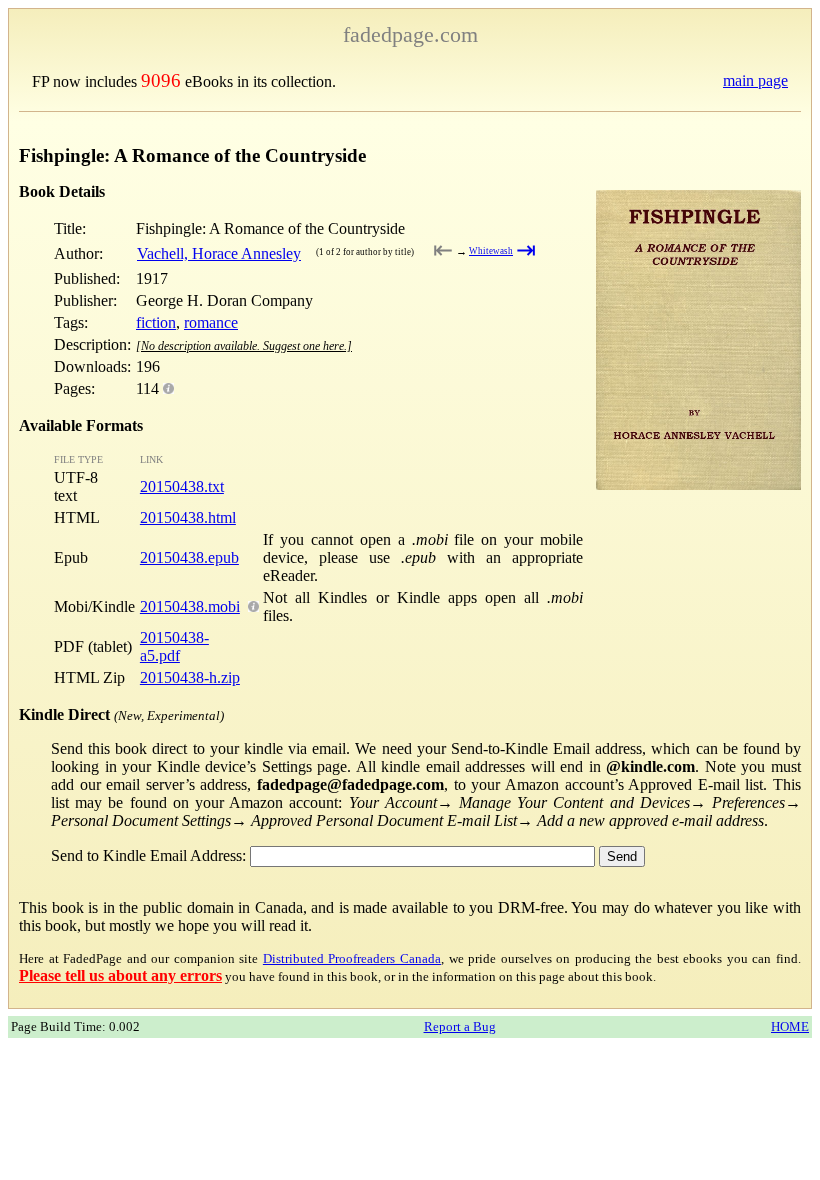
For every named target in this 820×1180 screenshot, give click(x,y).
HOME (790, 1026)
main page (755, 80)
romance (211, 322)
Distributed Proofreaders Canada (352, 958)
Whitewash (491, 251)
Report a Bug (460, 1026)
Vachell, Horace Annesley (219, 253)
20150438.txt (182, 486)
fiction (156, 322)
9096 (161, 80)
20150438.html (188, 517)
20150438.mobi (190, 606)
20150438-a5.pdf (174, 646)
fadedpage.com (410, 34)
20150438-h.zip (190, 677)
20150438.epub (189, 557)
